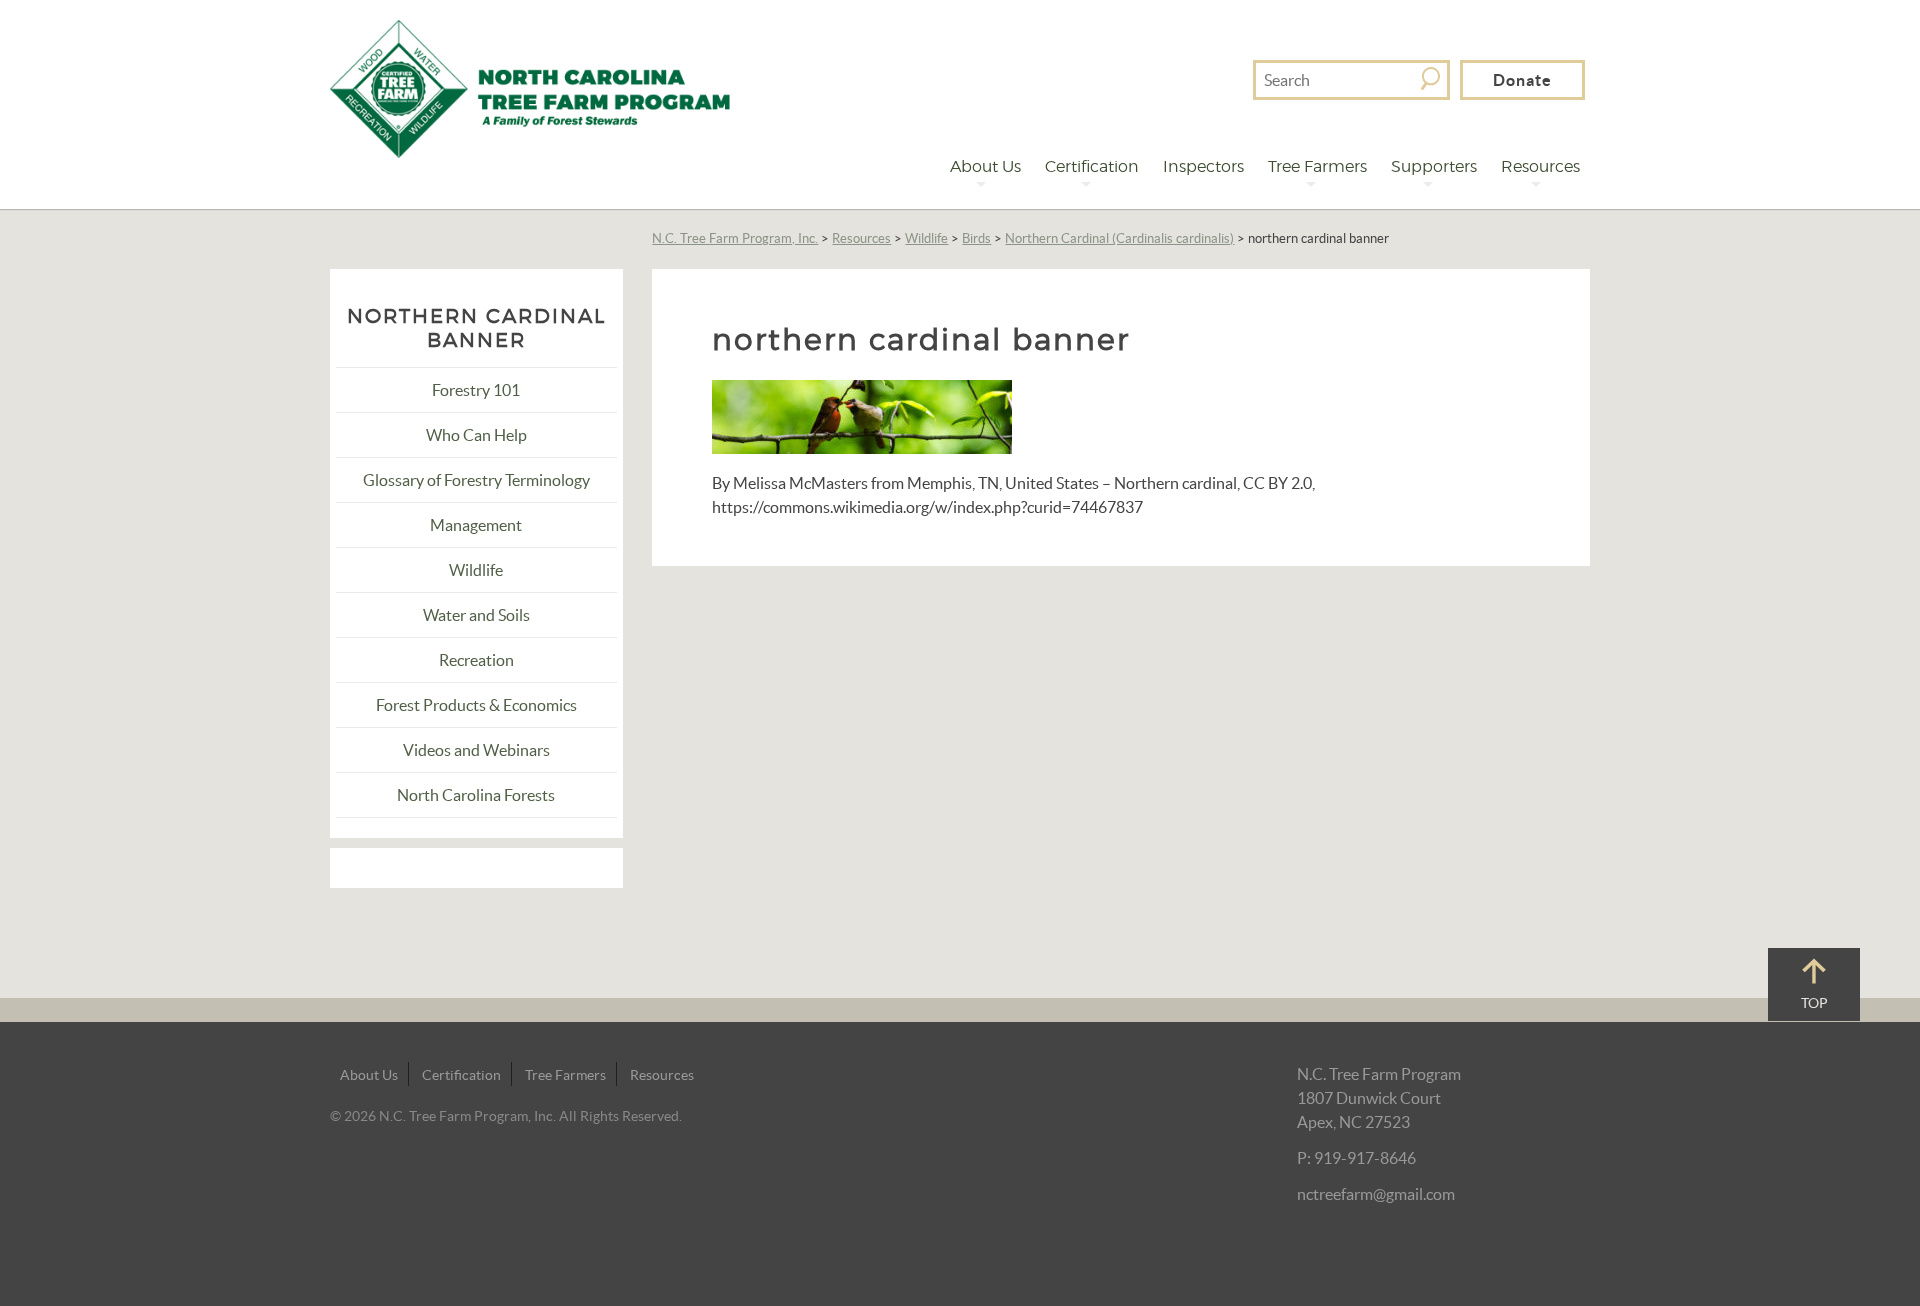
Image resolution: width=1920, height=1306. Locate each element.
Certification (1092, 166)
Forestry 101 (476, 390)
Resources (1540, 166)
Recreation (476, 660)
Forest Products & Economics (476, 705)
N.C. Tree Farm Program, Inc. (735, 238)
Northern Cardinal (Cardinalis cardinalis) (1119, 238)
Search (1430, 78)
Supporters (1434, 166)
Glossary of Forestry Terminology (476, 480)
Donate (1522, 80)
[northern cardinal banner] (862, 415)
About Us (985, 166)
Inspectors (1203, 166)
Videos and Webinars (476, 750)
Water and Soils (476, 615)
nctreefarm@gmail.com (1376, 1194)
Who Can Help (476, 435)
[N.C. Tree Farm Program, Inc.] (530, 87)
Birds (976, 238)
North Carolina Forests (476, 795)
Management (476, 525)
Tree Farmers (1317, 166)
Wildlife (926, 238)
